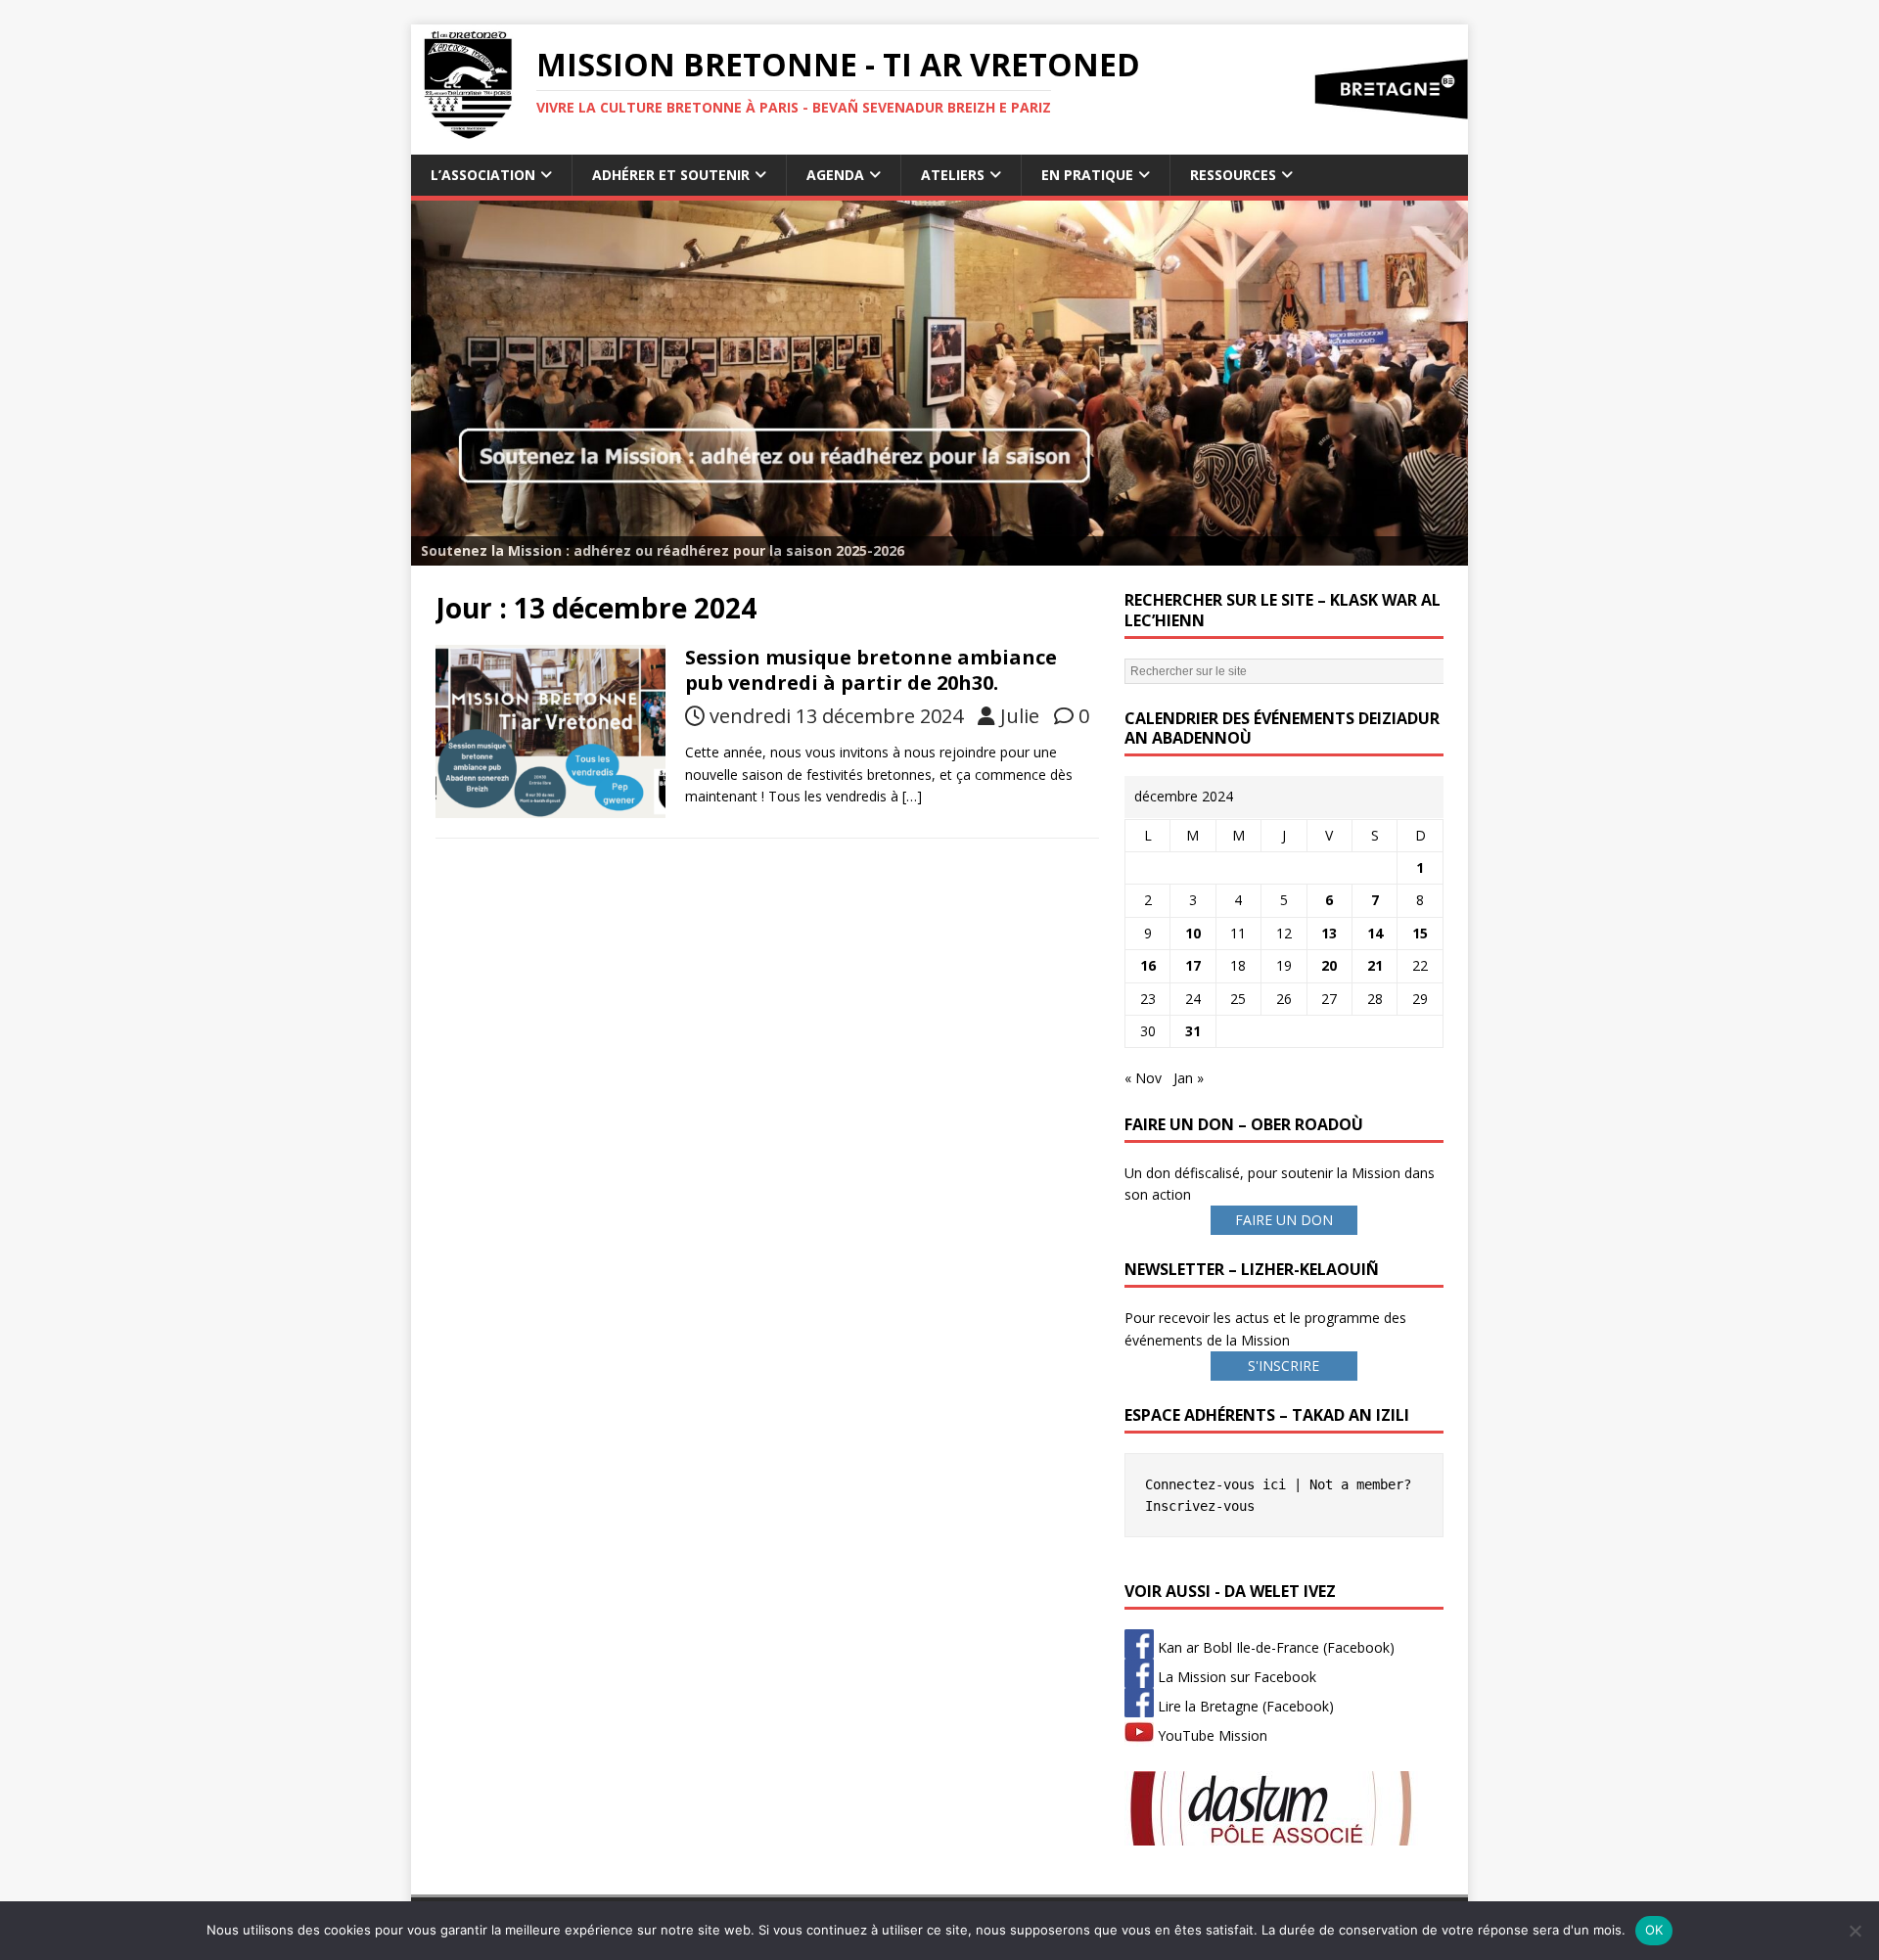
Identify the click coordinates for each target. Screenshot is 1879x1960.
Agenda (835, 175)
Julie (1020, 716)
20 (1329, 965)
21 (1375, 965)
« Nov (1143, 1078)
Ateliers (953, 175)
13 (1329, 933)
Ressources (1233, 175)
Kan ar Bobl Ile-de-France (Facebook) (1274, 1647)
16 (1148, 965)
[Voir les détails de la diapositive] (939, 383)
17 (1193, 965)
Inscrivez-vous (1200, 1506)
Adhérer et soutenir (671, 175)
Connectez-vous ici (1215, 1484)
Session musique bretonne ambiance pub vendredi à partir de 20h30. (871, 670)
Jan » (1189, 1078)
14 (1375, 933)
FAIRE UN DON (1284, 1220)
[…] (912, 796)
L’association (483, 175)
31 (1193, 1031)
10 (1193, 933)
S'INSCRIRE (1283, 1366)
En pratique (1087, 175)
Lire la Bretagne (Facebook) (1244, 1706)
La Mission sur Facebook (1235, 1677)
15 (1420, 933)
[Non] (1855, 1931)
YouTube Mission (1211, 1735)
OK (1654, 1930)
